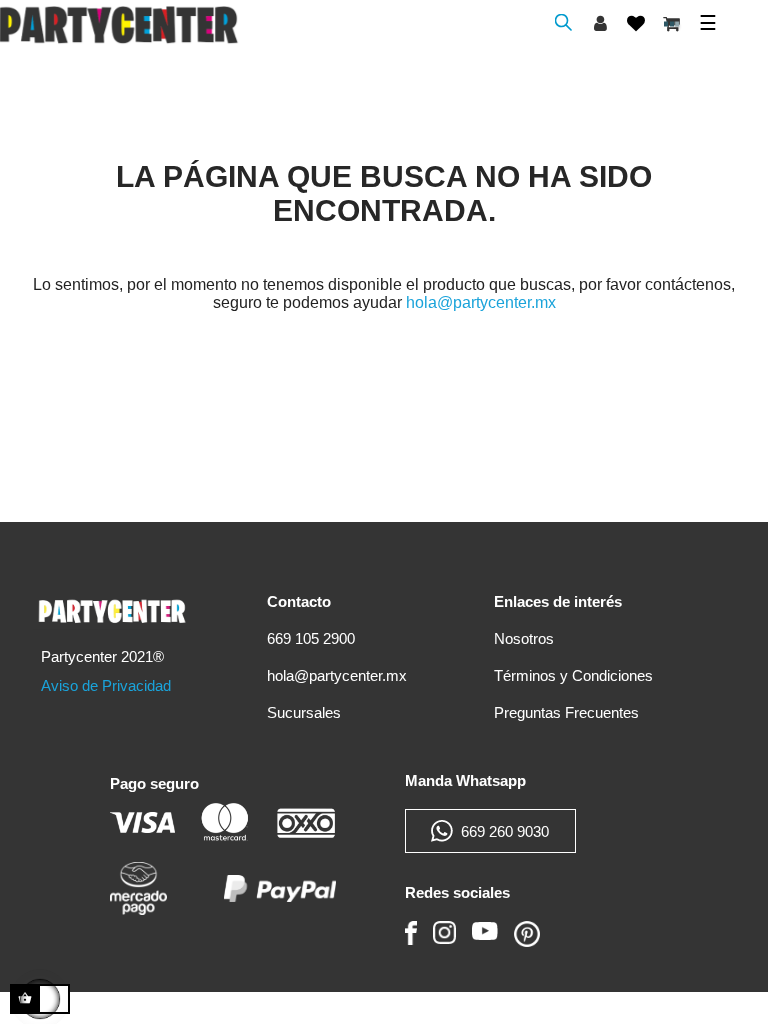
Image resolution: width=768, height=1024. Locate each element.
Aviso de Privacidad (106, 685)
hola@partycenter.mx (481, 302)
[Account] (600, 23)
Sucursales (304, 712)
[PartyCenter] (116, 604)
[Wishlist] (636, 23)
